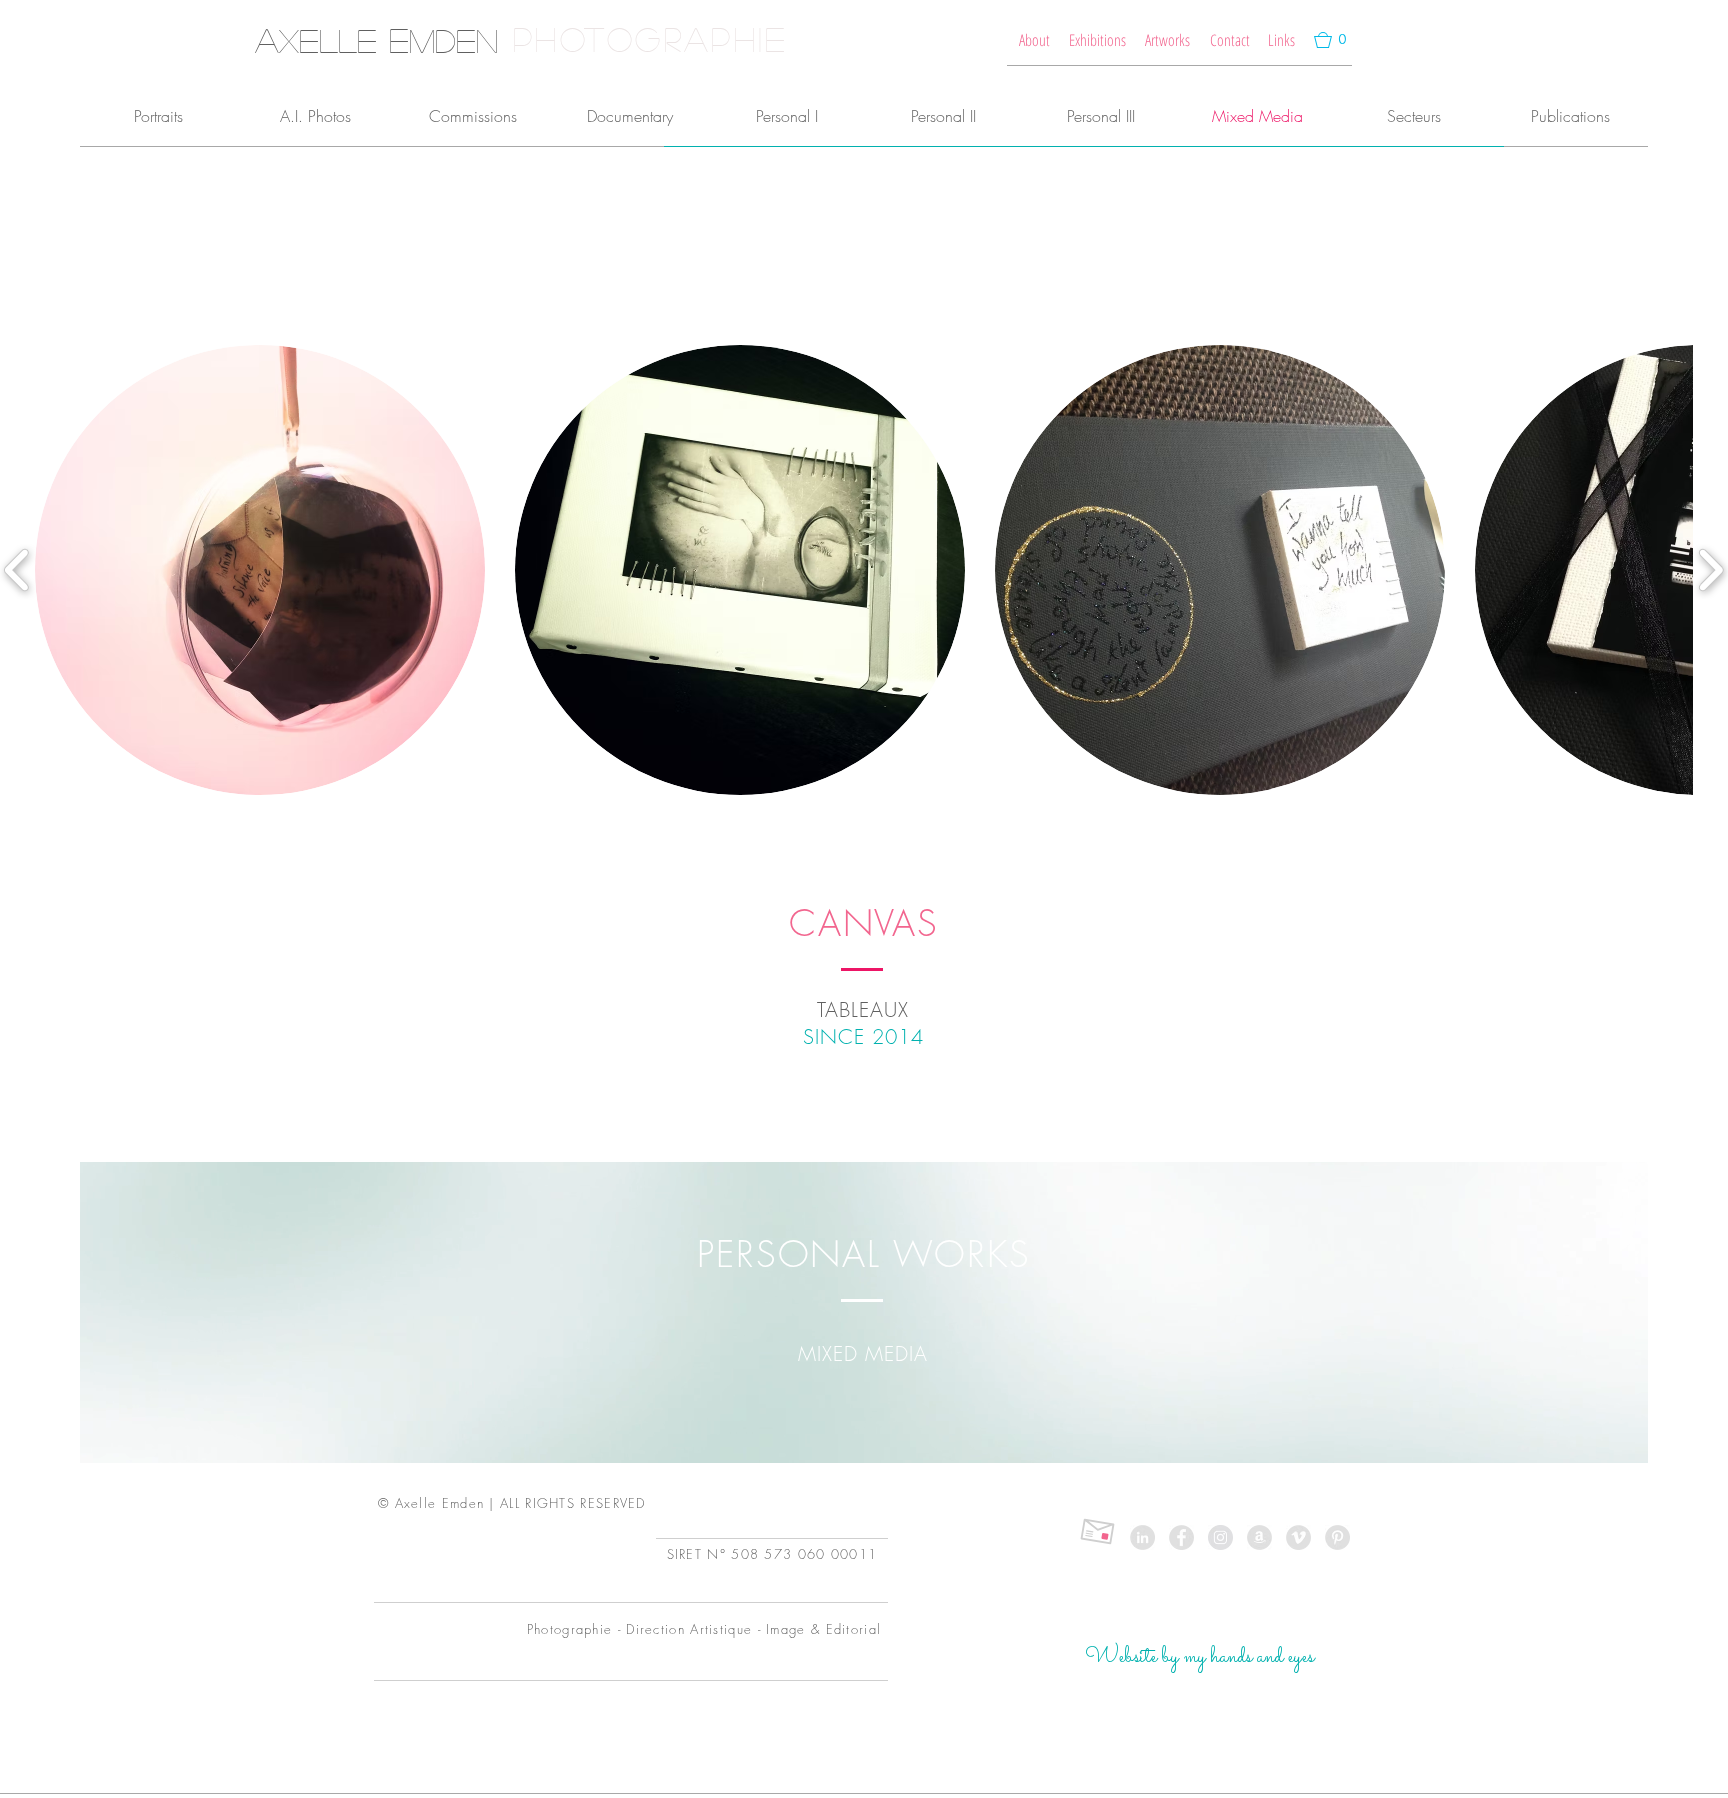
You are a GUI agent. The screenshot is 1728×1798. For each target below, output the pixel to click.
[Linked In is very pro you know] (1142, 1537)
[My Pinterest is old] (1337, 1537)
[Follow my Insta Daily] (1220, 1537)
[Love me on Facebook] (1181, 1537)
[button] (1330, 40)
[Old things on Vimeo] (1298, 1537)
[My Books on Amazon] (1259, 1537)
